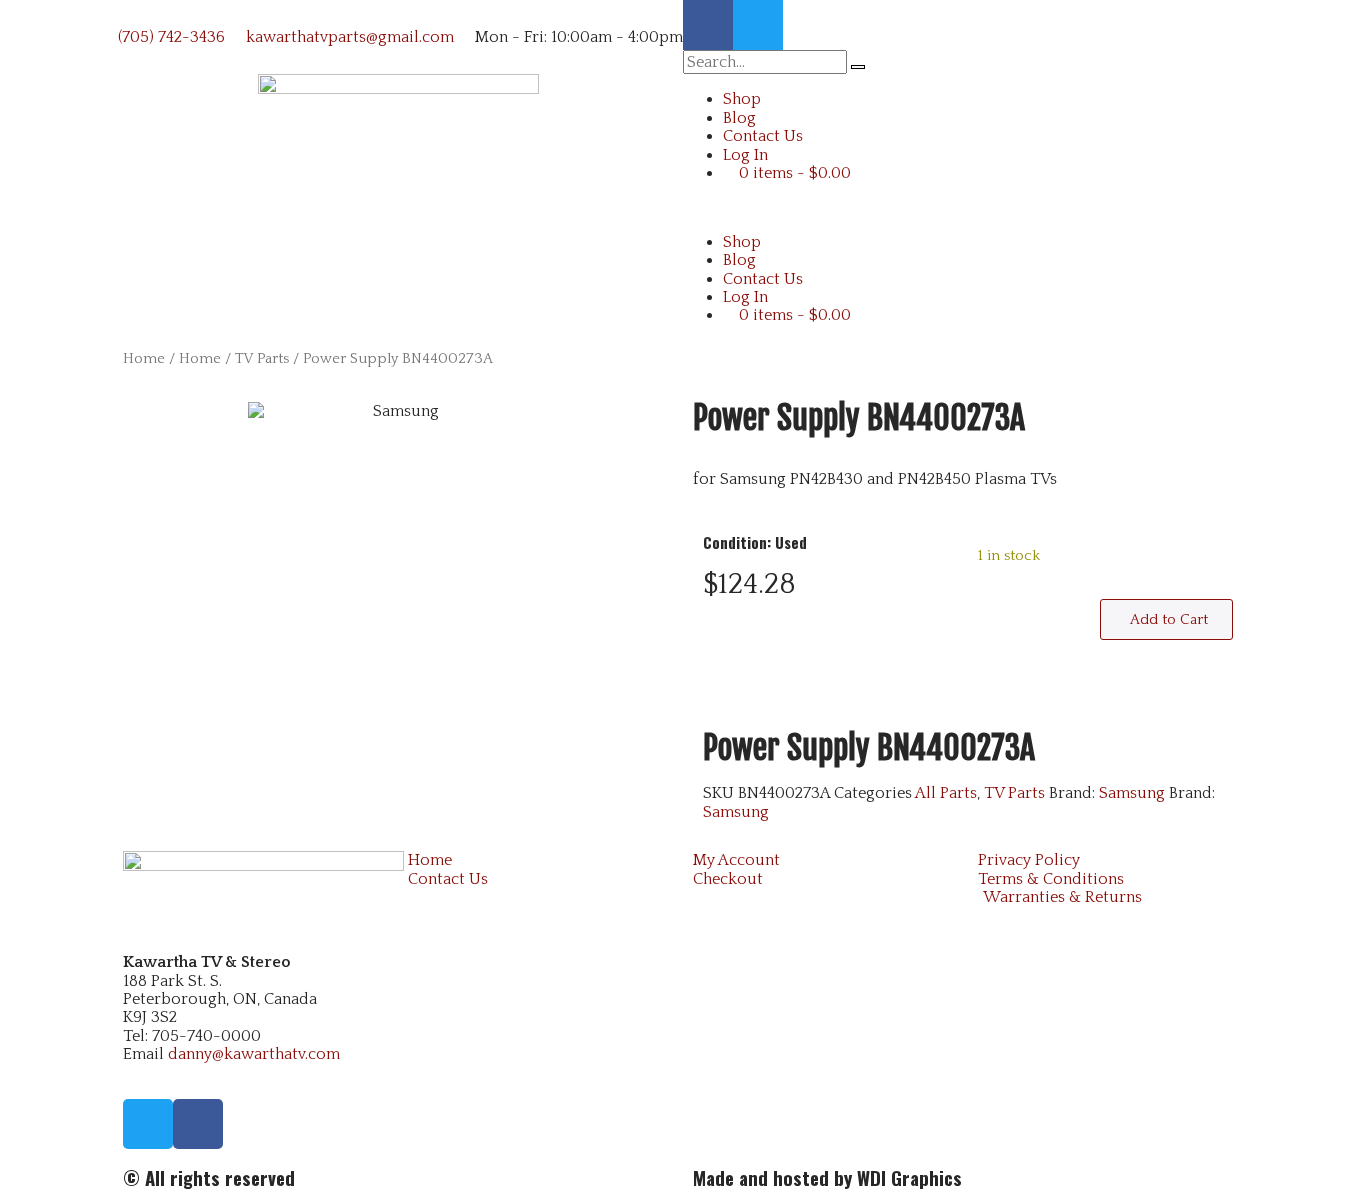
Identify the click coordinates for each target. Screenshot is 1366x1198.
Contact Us (763, 136)
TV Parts (262, 359)
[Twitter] (758, 25)
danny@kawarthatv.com (254, 1054)
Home (144, 359)
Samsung (1132, 793)
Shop (742, 99)
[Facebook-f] (708, 25)
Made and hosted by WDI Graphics (827, 1177)
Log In (745, 155)
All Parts (946, 793)
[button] (968, 207)
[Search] (858, 67)
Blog (739, 118)
